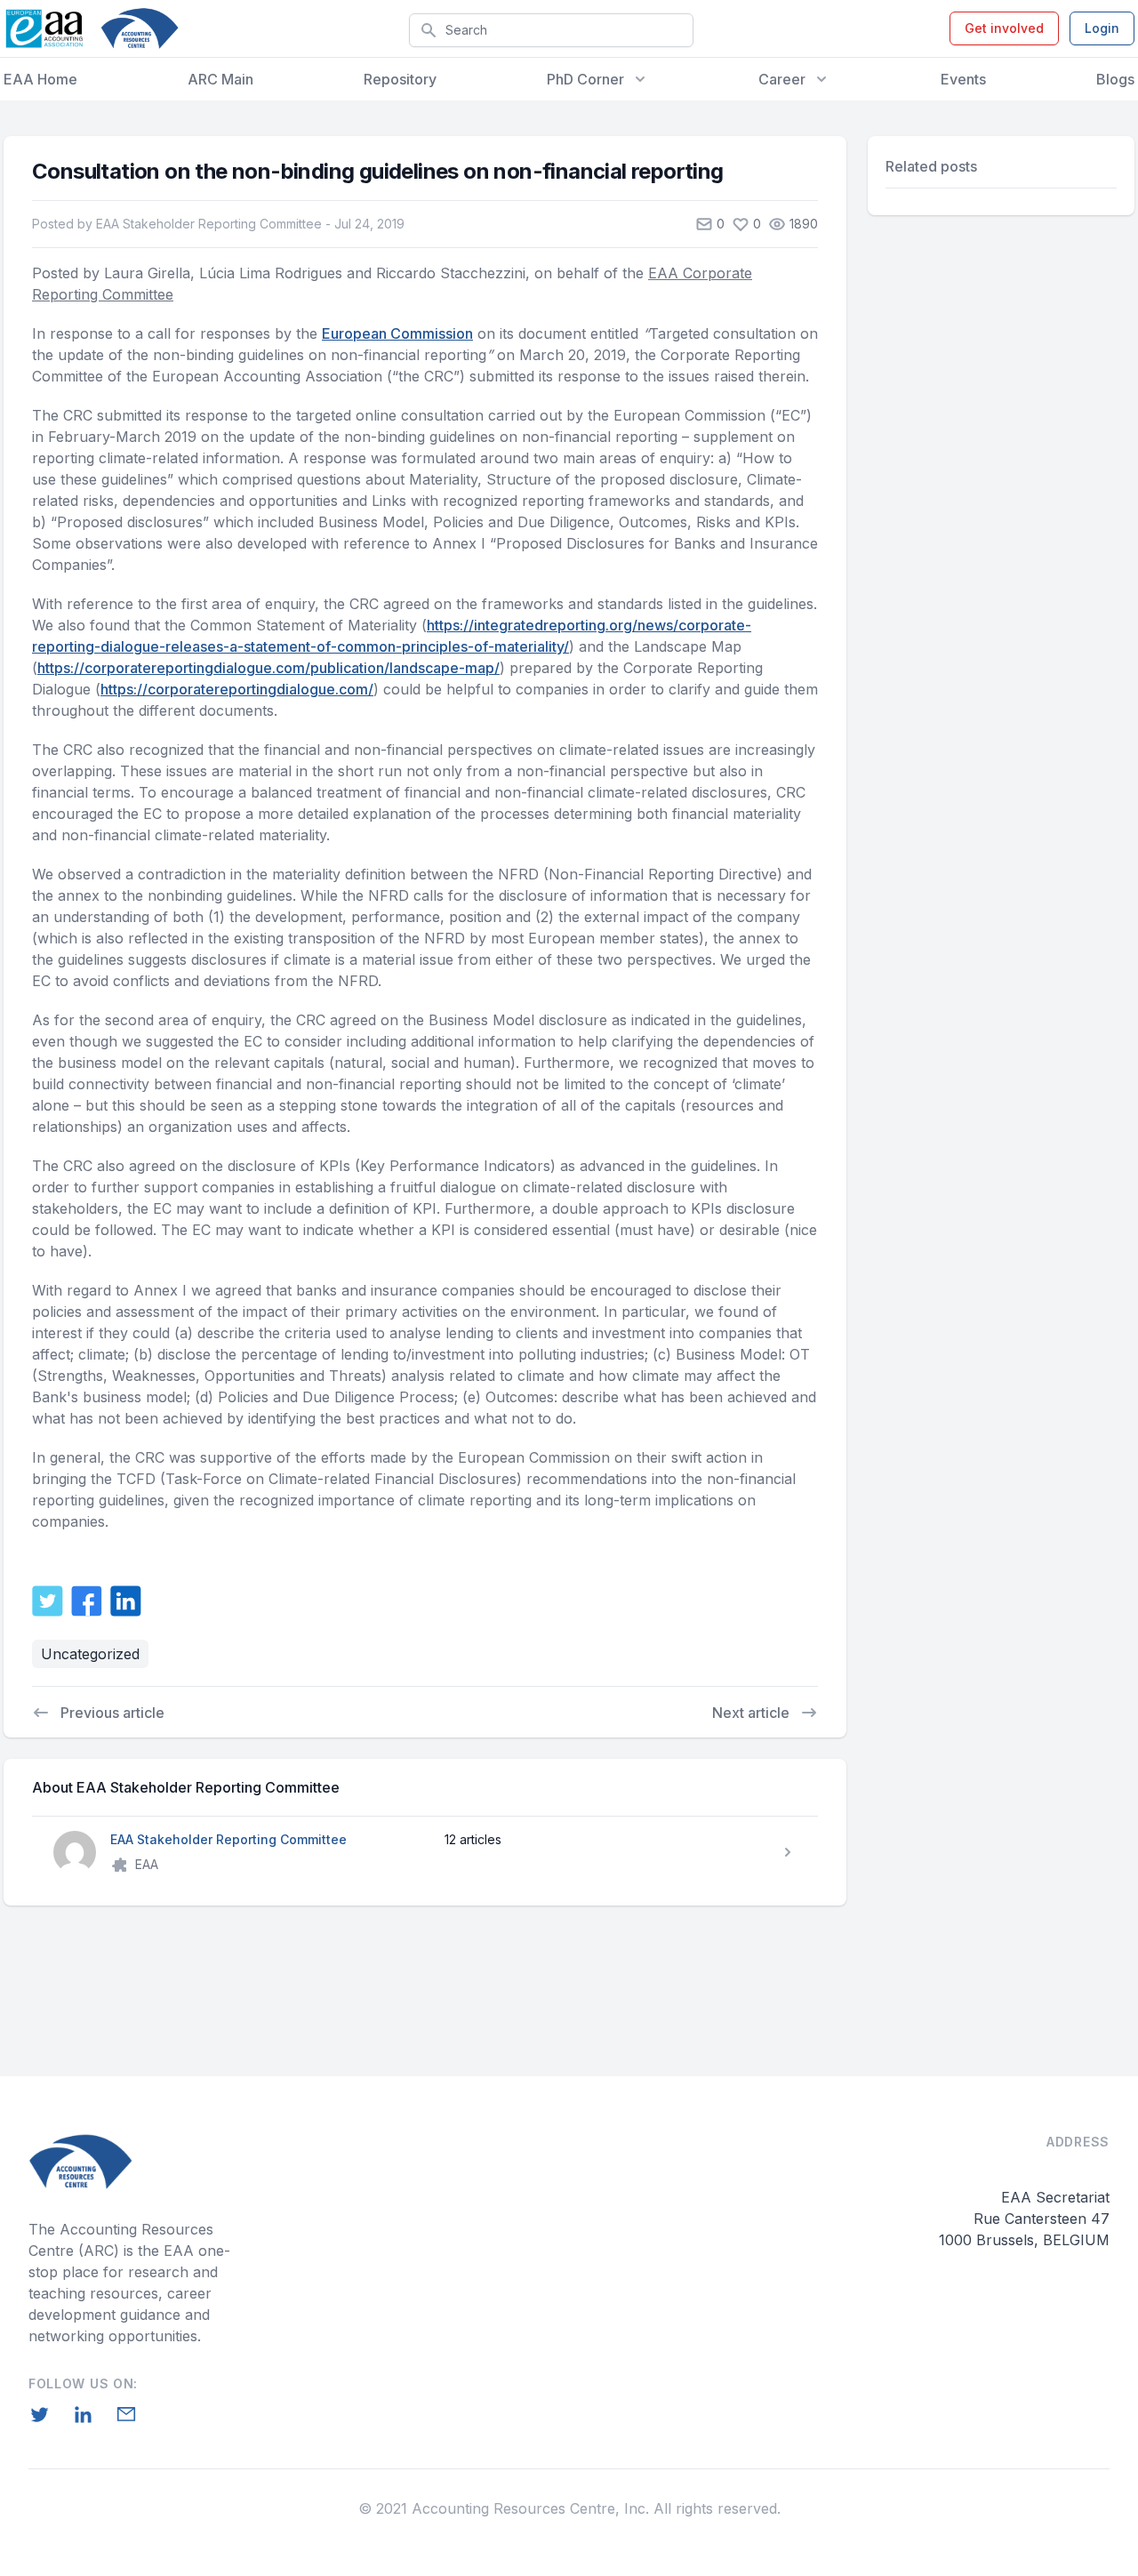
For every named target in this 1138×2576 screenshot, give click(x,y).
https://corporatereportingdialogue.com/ (237, 689)
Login (1102, 28)
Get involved (1004, 28)
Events (963, 79)
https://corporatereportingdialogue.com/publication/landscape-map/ (268, 668)
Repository (400, 79)
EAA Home (40, 79)
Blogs (1115, 79)
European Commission (397, 333)
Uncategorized (90, 1654)
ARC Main (220, 79)
